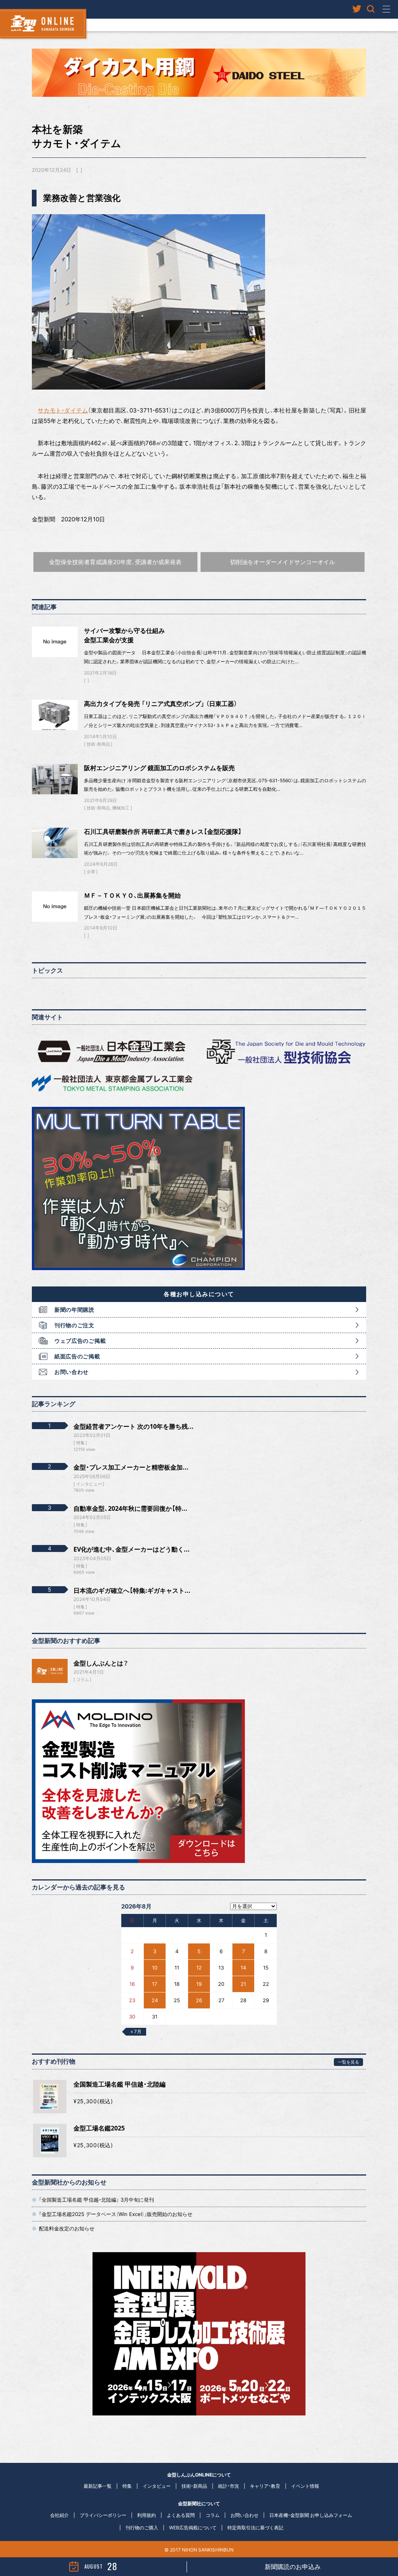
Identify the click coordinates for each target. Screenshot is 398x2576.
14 (243, 1968)
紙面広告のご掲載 (77, 1356)
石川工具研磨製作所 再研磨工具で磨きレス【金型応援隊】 (163, 832)
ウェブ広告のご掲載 (80, 1341)
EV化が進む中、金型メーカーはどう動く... (132, 1549)
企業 (91, 872)
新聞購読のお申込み (293, 2567)
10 (155, 1968)
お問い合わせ (72, 1372)
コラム (83, 1679)
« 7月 (136, 2032)
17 (154, 1984)
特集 (127, 2486)
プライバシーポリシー (103, 2515)
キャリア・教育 (265, 2486)
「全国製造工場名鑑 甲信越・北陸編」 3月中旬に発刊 (96, 2200)
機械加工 (121, 808)
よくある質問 (181, 2515)
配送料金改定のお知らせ (67, 2228)
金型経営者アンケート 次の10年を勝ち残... (134, 1426)
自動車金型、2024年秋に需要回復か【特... (130, 1508)
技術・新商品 (98, 744)
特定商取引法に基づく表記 (255, 2528)
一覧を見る (348, 2062)
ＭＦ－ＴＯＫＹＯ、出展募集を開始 (132, 895)
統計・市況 (229, 2486)
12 (199, 1968)
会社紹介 (59, 2515)
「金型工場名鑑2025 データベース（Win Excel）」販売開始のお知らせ (116, 2214)
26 (199, 2000)
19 (199, 1984)
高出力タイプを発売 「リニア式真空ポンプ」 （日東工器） (161, 704)
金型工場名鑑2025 (99, 2128)
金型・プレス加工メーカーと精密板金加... (131, 1467)
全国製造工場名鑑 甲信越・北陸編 (120, 2084)
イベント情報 (305, 2486)
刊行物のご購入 (142, 2528)
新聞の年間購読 (74, 1310)
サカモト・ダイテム (63, 410)
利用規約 (147, 2515)
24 (155, 2000)
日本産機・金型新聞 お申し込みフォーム (311, 2515)
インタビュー (157, 2486)
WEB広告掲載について (193, 2528)
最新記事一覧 (98, 2486)
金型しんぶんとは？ (101, 1663)
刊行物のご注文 (74, 1325)
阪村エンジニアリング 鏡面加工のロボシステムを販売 (159, 768)
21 (243, 1984)
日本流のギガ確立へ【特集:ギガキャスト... (132, 1590)
